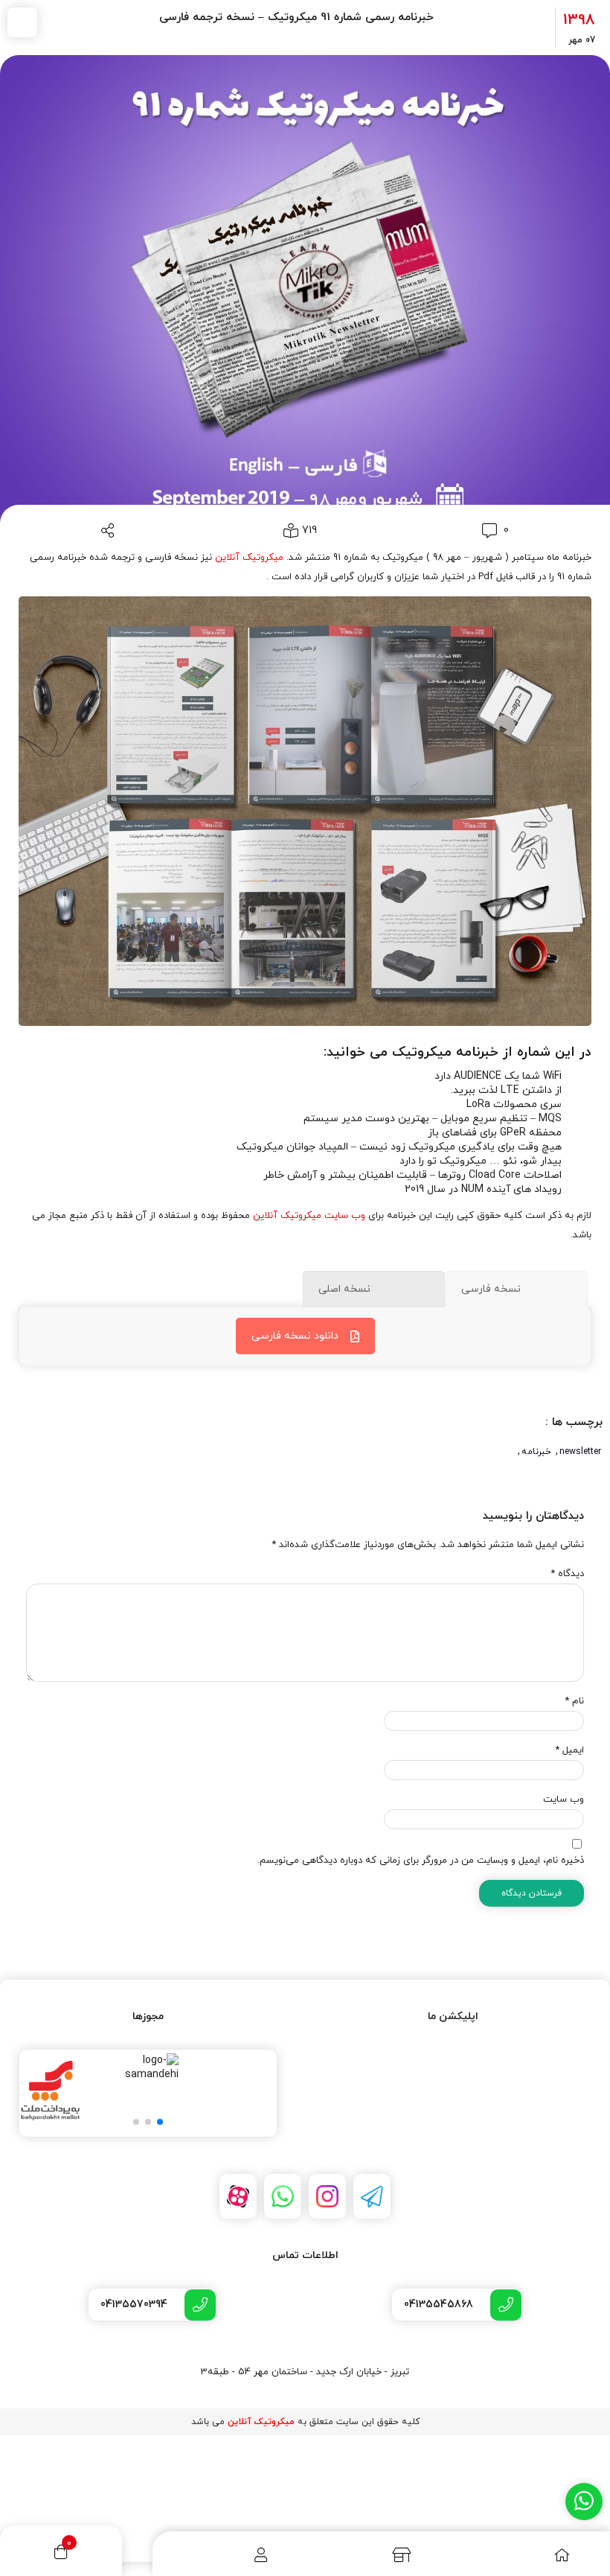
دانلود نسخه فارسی (295, 1336)
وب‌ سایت (564, 1799)
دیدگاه (567, 1574)
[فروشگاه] (379, 2555)
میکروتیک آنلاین (249, 558)
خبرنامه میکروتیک (445, 1052)
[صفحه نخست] (530, 2555)
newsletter (580, 1452)
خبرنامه (536, 1452)
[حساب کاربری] (230, 2555)
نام (574, 1701)
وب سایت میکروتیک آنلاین (309, 1216)
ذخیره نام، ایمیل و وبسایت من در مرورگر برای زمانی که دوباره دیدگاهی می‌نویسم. (421, 1861)
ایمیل (569, 1750)
